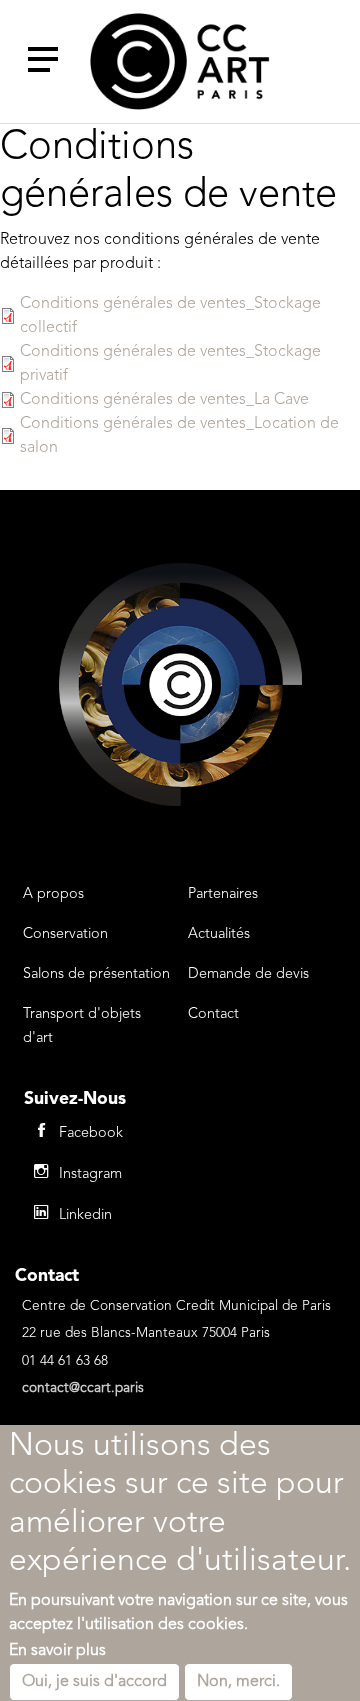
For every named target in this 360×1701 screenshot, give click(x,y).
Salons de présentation (96, 974)
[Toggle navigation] (43, 60)
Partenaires (223, 894)
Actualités (219, 934)
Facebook (91, 1133)
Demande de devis (248, 974)
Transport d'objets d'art (82, 1026)
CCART (180, 61)
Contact (213, 1014)
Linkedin (85, 1215)
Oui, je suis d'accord (94, 1682)
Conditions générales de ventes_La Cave (164, 400)
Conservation (65, 934)
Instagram (90, 1174)
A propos (53, 894)
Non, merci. (238, 1682)
